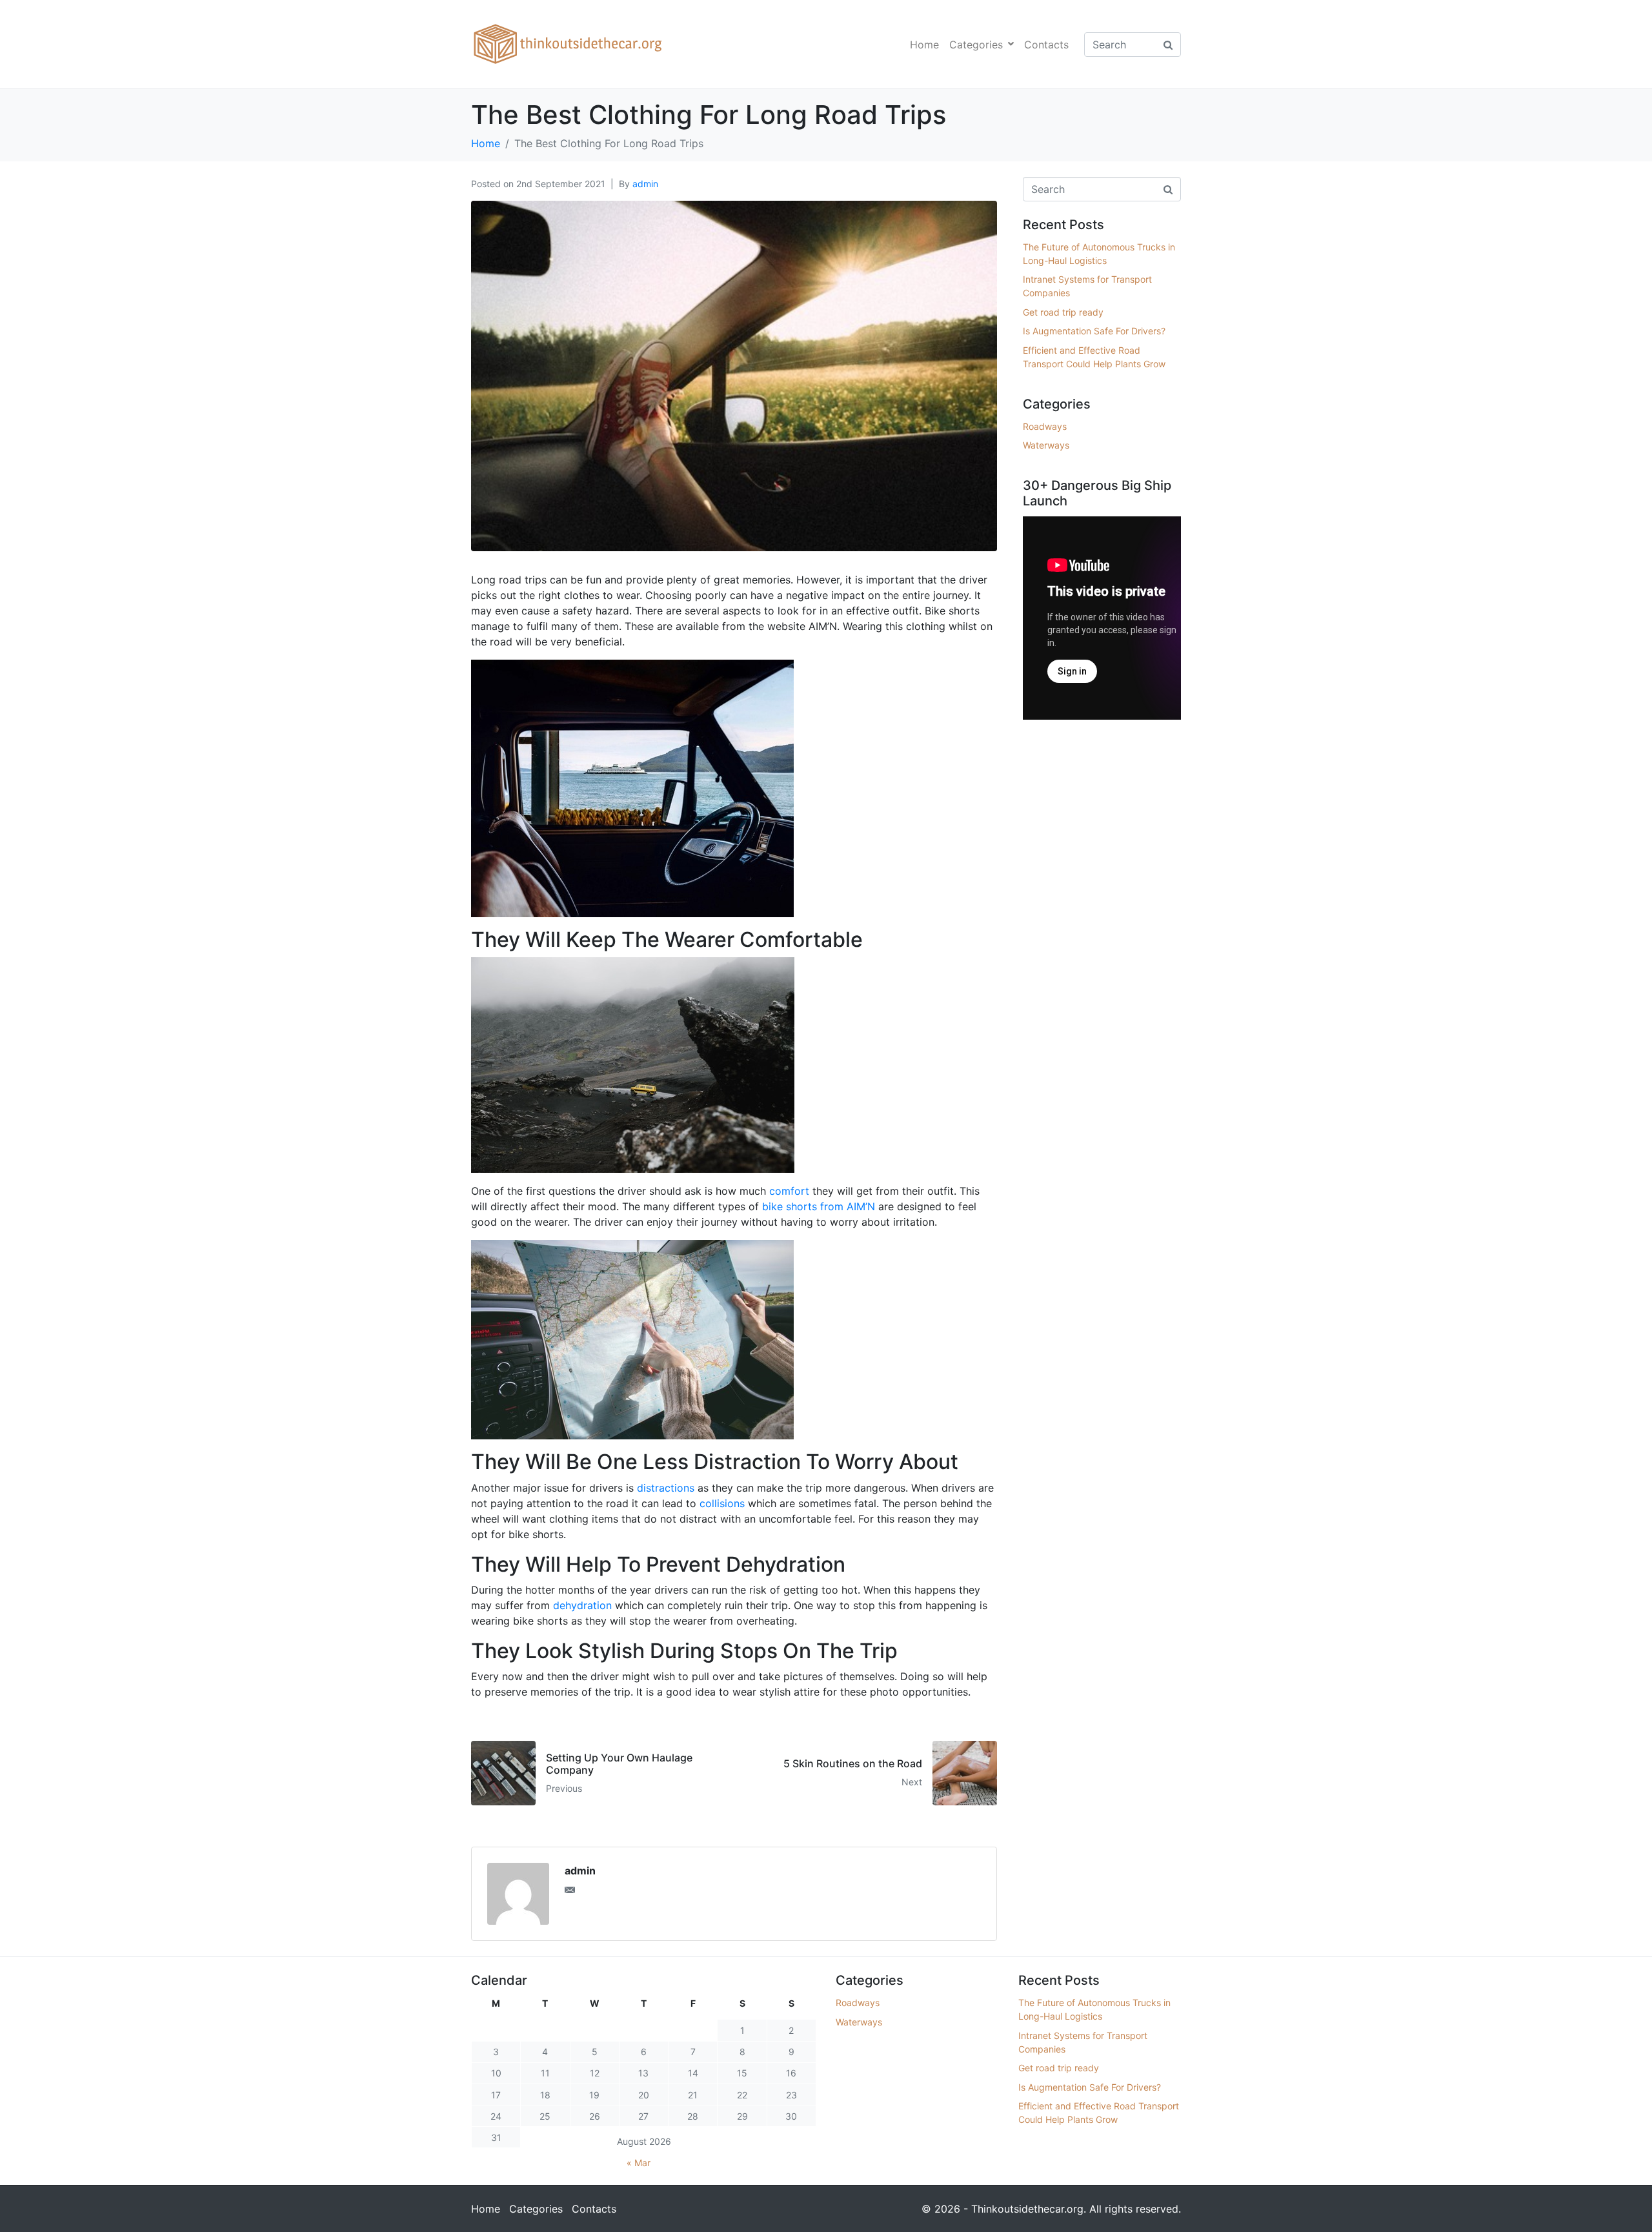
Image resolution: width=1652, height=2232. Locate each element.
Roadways (1045, 426)
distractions (666, 1488)
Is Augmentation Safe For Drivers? (1094, 331)
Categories (976, 45)
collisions (722, 1503)
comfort (789, 1191)
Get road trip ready (1063, 312)
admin (645, 184)
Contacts (1046, 45)
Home (924, 45)
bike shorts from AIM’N (819, 1206)
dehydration (582, 1605)
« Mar (639, 2163)
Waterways (1046, 445)
